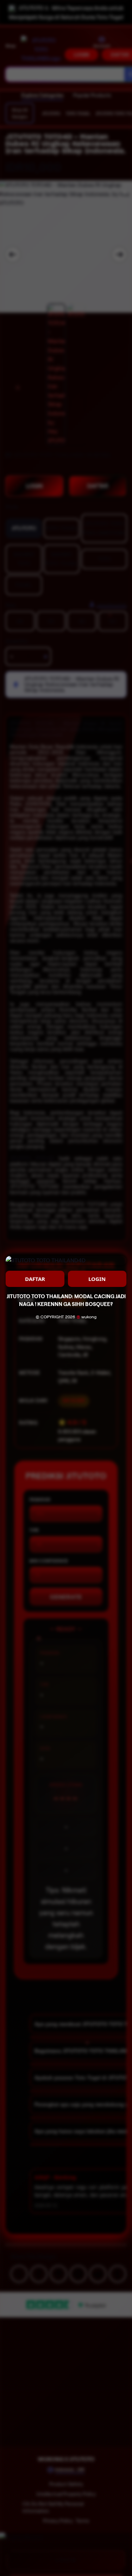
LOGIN (97, 1279)
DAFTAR (35, 1279)
